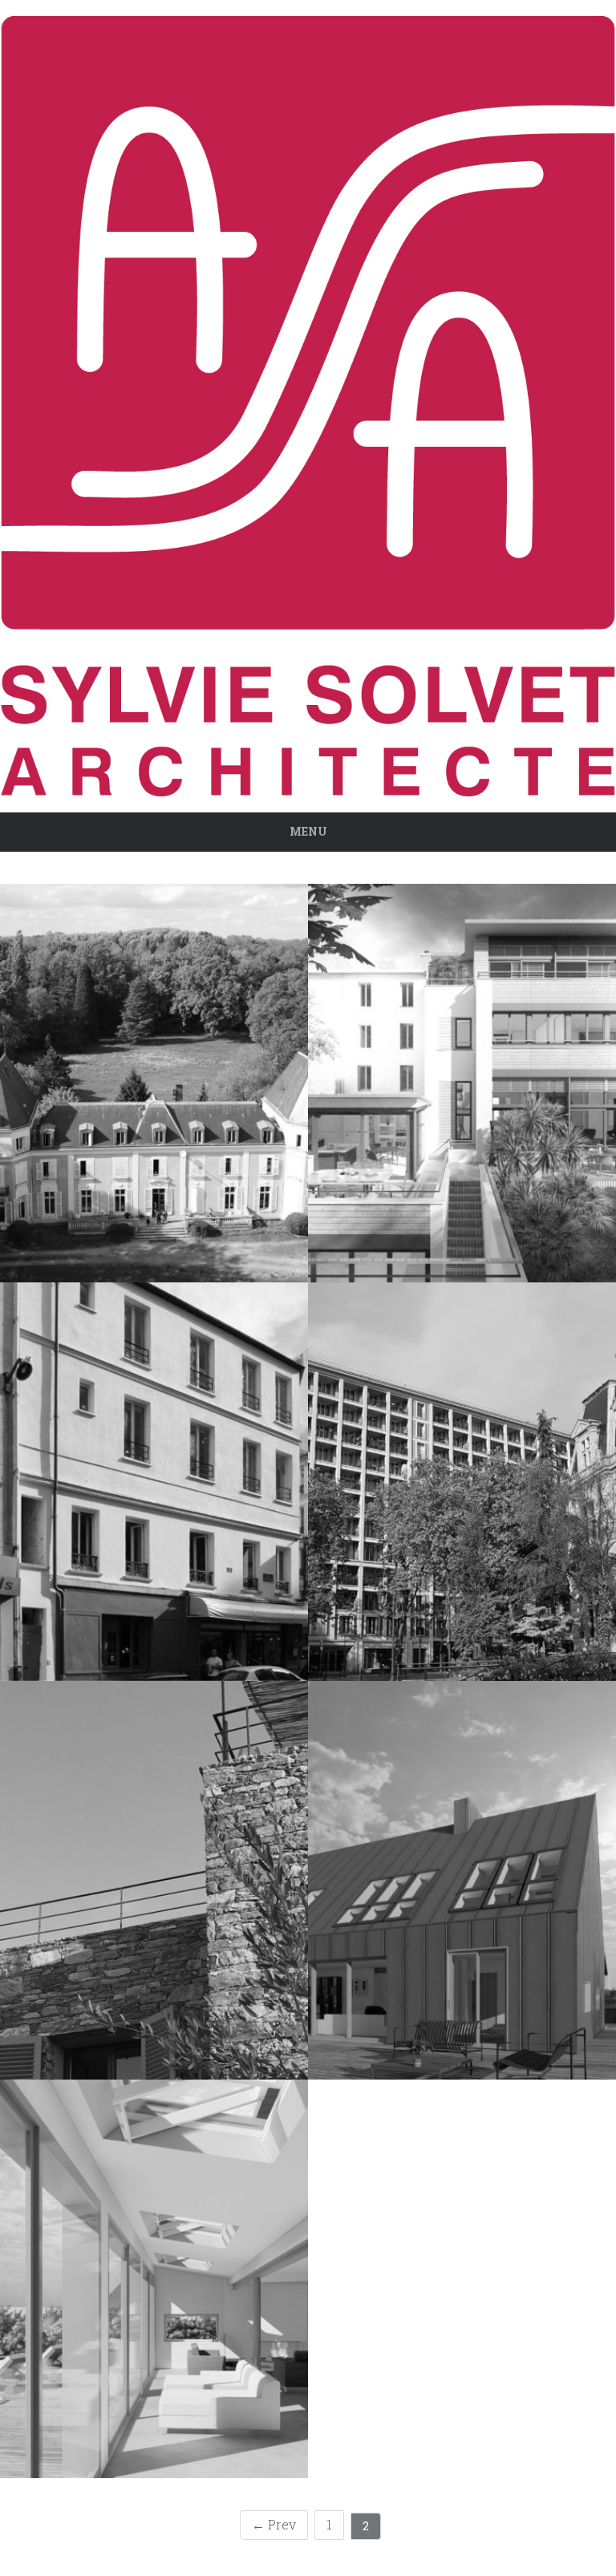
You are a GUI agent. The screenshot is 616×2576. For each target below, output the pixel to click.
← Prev (274, 2524)
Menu (308, 831)
